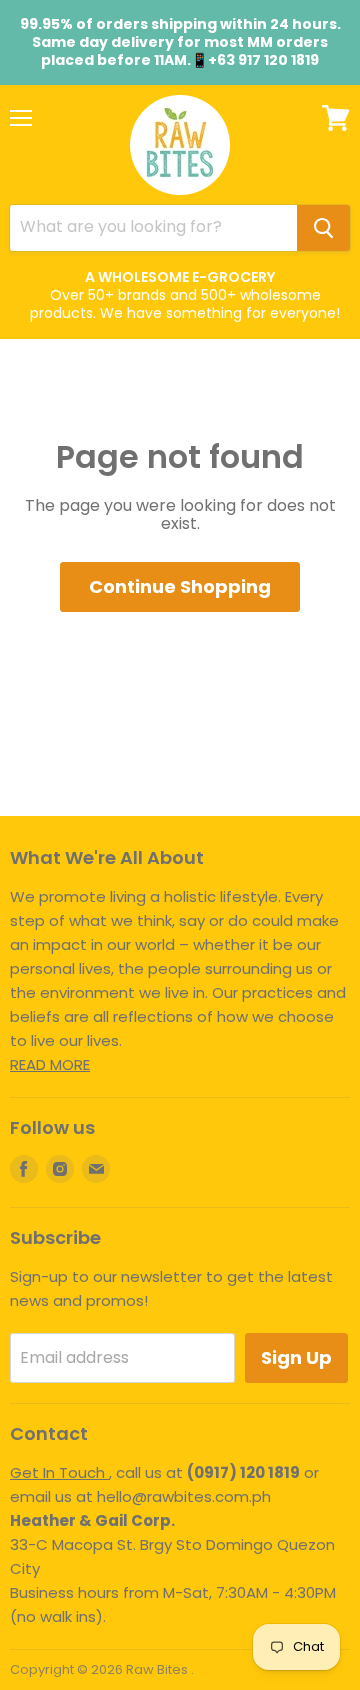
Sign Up (296, 1357)
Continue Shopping (180, 586)
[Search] (323, 228)
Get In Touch (59, 1472)
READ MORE (50, 1064)
